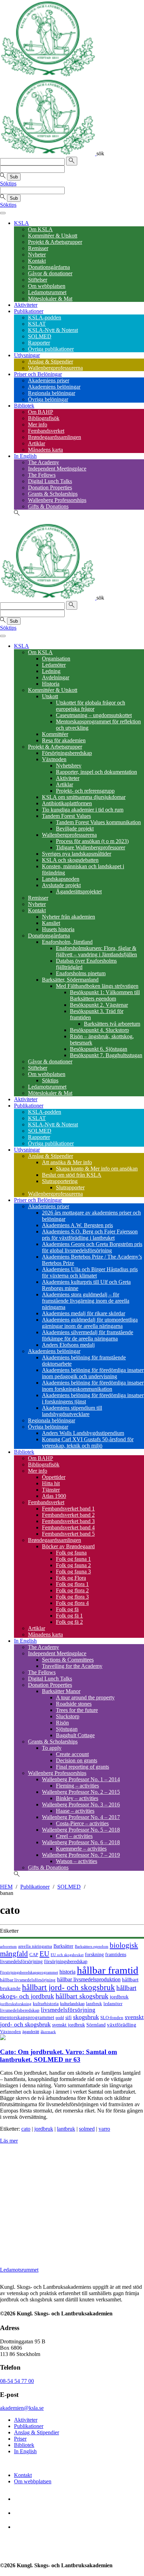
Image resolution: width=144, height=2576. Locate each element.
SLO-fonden (112, 2018)
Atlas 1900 (54, 1496)
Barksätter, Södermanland (70, 980)
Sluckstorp (68, 1716)
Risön (62, 1723)
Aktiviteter (26, 305)
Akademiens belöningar (54, 387)
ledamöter (113, 2004)
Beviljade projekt (75, 829)
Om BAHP (41, 412)
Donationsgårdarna (49, 267)
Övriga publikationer (51, 349)
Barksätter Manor (61, 1691)
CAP (34, 1955)
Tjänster (51, 1490)
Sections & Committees (68, 1660)
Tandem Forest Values (66, 816)
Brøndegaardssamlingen (55, 437)
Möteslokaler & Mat (50, 299)
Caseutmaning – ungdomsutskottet (94, 715)
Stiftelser (38, 280)
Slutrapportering (60, 1181)
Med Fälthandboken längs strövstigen (97, 986)
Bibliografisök (44, 418)
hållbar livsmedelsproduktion (89, 1979)
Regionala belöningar (52, 393)
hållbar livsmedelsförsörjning (28, 1980)
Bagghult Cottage (75, 1735)
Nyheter (37, 254)
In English (25, 456)
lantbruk (94, 2004)
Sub (14, 177)
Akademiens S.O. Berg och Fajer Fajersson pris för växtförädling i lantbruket (90, 1235)
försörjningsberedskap (66, 1962)
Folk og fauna (71, 1553)
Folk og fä (67, 1609)
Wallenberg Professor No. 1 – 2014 (81, 1779)
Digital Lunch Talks (50, 481)
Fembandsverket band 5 (68, 1534)
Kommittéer (55, 734)
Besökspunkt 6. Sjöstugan (99, 1049)
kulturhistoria (46, 2004)
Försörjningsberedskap (67, 753)
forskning (94, 1954)
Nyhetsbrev (69, 766)
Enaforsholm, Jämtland (67, 942)
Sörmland (96, 2025)
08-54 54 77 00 (17, 2381)
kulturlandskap (72, 2004)
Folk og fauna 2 (73, 1565)
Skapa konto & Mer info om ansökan (97, 1169)
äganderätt (31, 2032)
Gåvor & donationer (50, 273)
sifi (69, 2017)
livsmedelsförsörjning (68, 2010)
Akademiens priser (49, 380)
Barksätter (63, 1946)
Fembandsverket (46, 431)
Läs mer (9, 2141)
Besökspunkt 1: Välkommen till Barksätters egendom (105, 995)
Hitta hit (51, 1483)
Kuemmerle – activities (81, 1849)
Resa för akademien (64, 740)
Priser (20, 2439)
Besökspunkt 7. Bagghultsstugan (106, 1055)
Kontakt (37, 261)
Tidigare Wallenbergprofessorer (91, 847)
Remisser (38, 248)
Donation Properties (50, 487)
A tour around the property (85, 1697)
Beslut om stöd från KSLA (72, 1175)
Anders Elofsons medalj (68, 1345)
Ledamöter (54, 665)
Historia (51, 684)
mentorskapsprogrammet (27, 2017)
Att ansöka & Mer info (67, 1162)
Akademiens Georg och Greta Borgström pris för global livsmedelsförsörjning (92, 1247)
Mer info (38, 424)
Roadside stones (74, 1704)
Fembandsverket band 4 (68, 1527)
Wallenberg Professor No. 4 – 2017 (81, 1817)
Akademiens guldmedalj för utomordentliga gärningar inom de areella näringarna (90, 1323)
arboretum (8, 1947)
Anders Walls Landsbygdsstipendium (83, 1433)
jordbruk (119, 1997)
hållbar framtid (108, 1970)
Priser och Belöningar (38, 374)
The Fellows (42, 475)
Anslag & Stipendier (51, 362)
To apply (52, 1748)
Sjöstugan (67, 1729)
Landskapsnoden (61, 879)
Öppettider (54, 1477)
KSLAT (37, 324)
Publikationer (29, 311)
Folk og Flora (71, 1578)
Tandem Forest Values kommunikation (98, 822)
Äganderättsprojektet (79, 891)
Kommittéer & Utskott (53, 236)
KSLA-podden (45, 317)
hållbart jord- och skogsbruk (69, 1987)
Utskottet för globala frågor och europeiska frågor (91, 706)
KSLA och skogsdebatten (70, 860)
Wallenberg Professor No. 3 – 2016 (81, 1804)
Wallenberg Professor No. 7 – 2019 (81, 1855)
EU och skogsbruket (67, 1955)
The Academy (44, 462)
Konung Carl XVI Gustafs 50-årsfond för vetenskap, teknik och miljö (88, 1442)
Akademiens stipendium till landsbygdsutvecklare (72, 1411)
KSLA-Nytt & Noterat (53, 330)
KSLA (21, 223)
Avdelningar (56, 677)
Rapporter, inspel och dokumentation (96, 772)
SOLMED (40, 336)
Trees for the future (77, 1710)
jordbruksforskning (16, 2004)
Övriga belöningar (48, 399)
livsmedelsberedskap (20, 2010)
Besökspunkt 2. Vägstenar (99, 1005)
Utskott (50, 696)
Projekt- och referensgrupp (85, 791)
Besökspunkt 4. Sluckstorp (99, 1030)
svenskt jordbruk (69, 2025)
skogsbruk (86, 2017)
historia (67, 1972)
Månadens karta (45, 450)
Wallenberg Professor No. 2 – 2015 (81, 1792)
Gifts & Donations (48, 506)
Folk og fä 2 (69, 1622)
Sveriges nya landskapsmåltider (77, 854)
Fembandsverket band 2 (68, 1515)
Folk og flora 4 (72, 1603)
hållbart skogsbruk (82, 1996)
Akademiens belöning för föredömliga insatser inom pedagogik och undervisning (93, 1373)
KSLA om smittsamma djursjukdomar (84, 797)
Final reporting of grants (82, 1767)
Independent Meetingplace (57, 469)
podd (60, 2018)
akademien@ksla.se (22, 2408)
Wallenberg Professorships (57, 500)
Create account (72, 1754)
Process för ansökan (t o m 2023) (92, 841)
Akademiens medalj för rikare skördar (84, 1313)
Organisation (56, 659)
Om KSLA (40, 229)
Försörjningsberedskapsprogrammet (29, 1972)
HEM (6, 1887)
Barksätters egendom (92, 1946)
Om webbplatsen (47, 286)
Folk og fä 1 (69, 1616)
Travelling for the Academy (72, 1666)
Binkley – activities (77, 1798)
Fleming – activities (77, 1786)
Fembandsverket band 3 (68, 1521)
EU (44, 1954)
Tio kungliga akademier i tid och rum (83, 810)
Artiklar (37, 443)
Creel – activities (74, 1836)
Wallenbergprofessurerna (55, 368)
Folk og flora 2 (72, 1590)
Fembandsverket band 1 (68, 1509)
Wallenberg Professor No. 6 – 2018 (81, 1842)
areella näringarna (35, 1946)
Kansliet (51, 923)
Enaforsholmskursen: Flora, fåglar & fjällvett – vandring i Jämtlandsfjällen (96, 951)
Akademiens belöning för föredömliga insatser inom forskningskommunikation (93, 1386)
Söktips (8, 183)
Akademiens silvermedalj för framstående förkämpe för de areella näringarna (88, 1335)
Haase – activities (75, 1811)
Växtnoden (54, 759)
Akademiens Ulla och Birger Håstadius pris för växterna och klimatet (90, 1272)
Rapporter (39, 343)
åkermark (48, 2032)
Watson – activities (77, 1861)
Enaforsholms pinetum (81, 973)
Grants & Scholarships (53, 494)
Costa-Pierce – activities (82, 1823)
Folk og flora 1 (72, 1584)
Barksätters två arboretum (112, 1024)
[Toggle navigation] (3, 213)
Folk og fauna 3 (73, 1572)
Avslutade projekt (61, 885)
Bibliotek (24, 406)
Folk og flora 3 (72, 1597)
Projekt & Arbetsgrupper (55, 242)
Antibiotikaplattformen (67, 803)
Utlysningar (27, 355)
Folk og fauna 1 (73, 1559)
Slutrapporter (70, 1187)
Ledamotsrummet (47, 292)
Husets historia (58, 929)
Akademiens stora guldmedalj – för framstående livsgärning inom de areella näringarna (86, 1301)
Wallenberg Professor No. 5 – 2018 (81, 1830)
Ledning (51, 671)
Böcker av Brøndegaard (68, 1546)
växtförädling (122, 2025)
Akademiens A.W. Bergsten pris (77, 1225)
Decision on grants (77, 1760)
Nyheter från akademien (69, 917)
